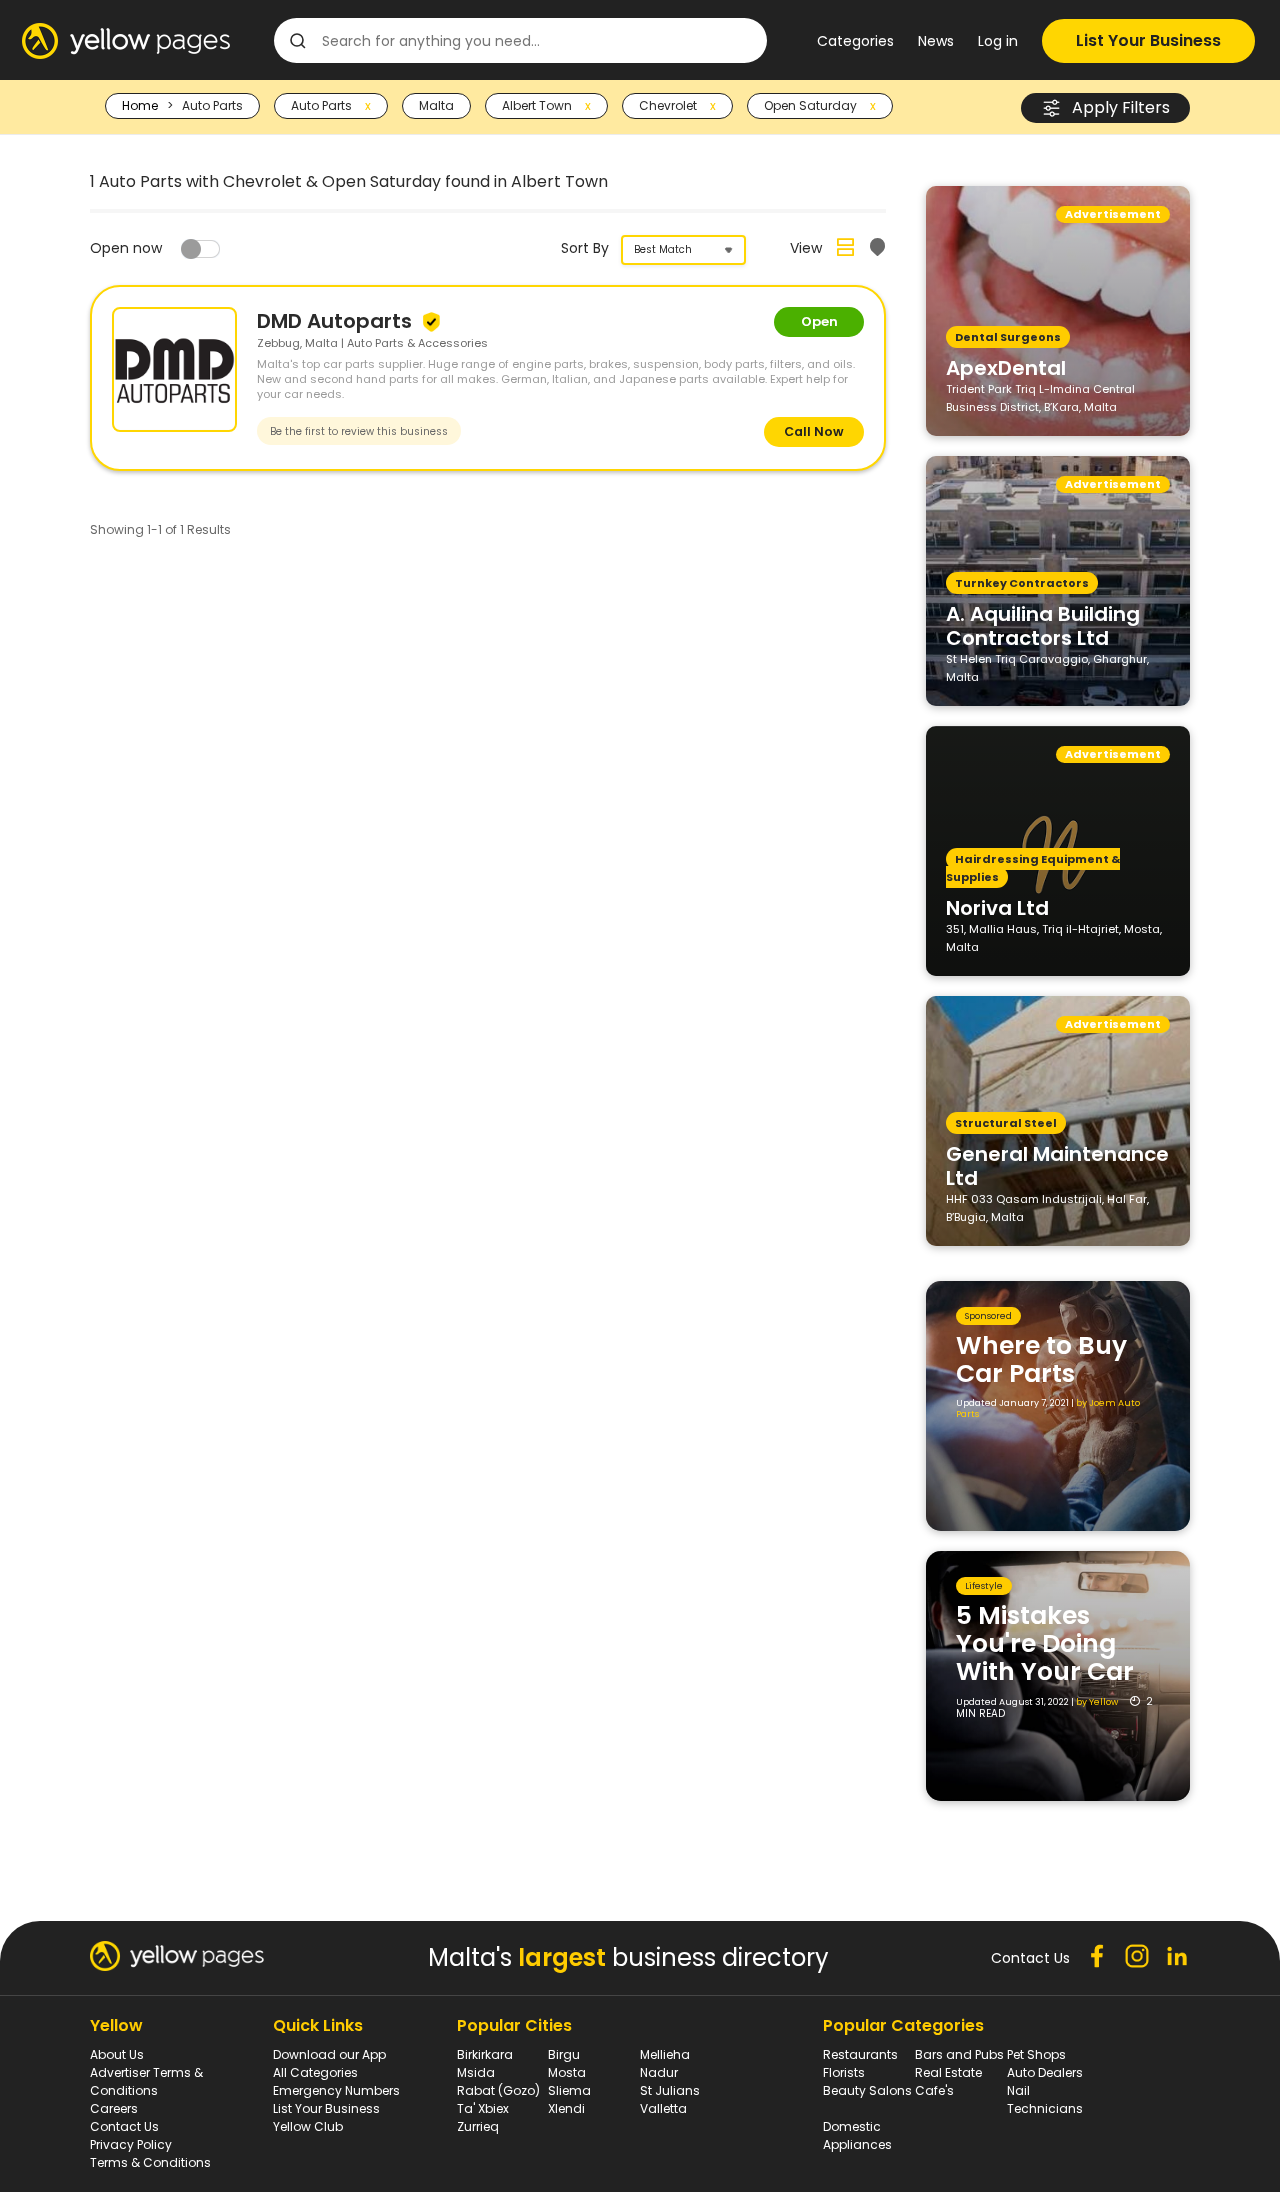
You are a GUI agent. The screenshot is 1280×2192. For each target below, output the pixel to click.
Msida (476, 2072)
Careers (114, 2108)
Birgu (564, 2054)
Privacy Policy (131, 2144)
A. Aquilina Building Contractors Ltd (1043, 625)
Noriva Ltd (997, 907)
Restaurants (860, 2054)
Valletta (663, 2108)
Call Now (814, 431)
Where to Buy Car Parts (1041, 1359)
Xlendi (566, 2108)
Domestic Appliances (857, 2135)
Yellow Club (308, 2126)
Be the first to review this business (359, 431)
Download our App (329, 2054)
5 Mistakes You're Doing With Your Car (1045, 1643)
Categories (855, 41)
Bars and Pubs (959, 2054)
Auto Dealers (1045, 2072)
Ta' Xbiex (483, 2108)
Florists (844, 2072)
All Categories (315, 2072)
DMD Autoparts (337, 321)
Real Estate (948, 2072)
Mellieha (665, 2054)
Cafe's (934, 2090)
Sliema (569, 2090)
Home (140, 105)
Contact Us (124, 2126)
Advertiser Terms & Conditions (146, 2081)
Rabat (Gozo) (498, 2090)
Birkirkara (485, 2054)
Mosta (567, 2072)
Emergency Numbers (336, 2090)
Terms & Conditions (150, 2162)
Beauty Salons (867, 2090)
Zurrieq (478, 2126)
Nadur (659, 2072)
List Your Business (1148, 40)
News (936, 41)
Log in (998, 41)
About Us (117, 2054)
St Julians (670, 2090)
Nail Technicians (1045, 2099)
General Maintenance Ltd (1057, 1165)
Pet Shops (1036, 2054)
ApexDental (1006, 367)
